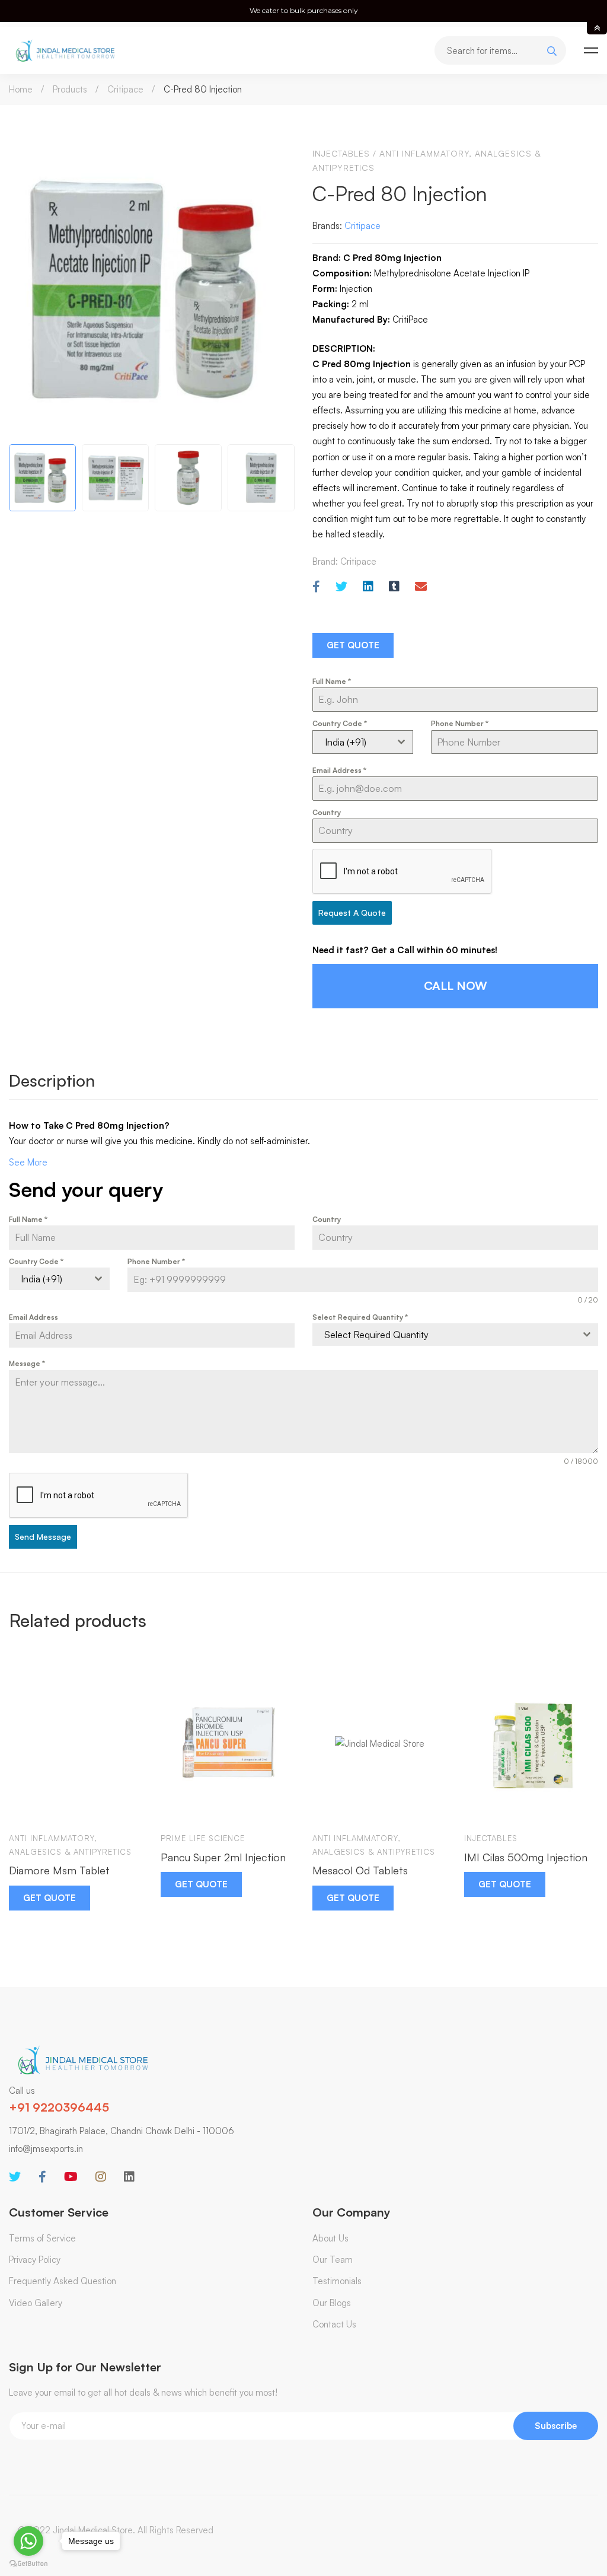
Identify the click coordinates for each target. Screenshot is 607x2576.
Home (21, 89)
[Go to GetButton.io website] (28, 2564)
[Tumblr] (394, 587)
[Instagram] (101, 2177)
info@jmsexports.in (46, 2149)
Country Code (340, 723)
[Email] (421, 587)
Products (70, 89)
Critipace (125, 89)
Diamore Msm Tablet (59, 1870)
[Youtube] (71, 2177)
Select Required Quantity (360, 1317)
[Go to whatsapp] (28, 2541)
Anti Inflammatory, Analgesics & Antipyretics (70, 1845)
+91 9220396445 (59, 2107)
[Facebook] (316, 587)
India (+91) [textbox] (346, 742)
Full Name (332, 681)
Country (327, 812)
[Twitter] (341, 587)
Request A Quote (352, 913)
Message (27, 1363)
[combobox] (363, 742)
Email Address (339, 770)
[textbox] (444, 1335)
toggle (597, 28)
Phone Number (460, 723)
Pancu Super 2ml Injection (223, 1857)
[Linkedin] (368, 587)
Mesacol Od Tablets (360, 1870)
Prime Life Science (203, 1838)
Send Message (43, 1537)
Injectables (341, 153)
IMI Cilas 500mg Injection (526, 1857)
